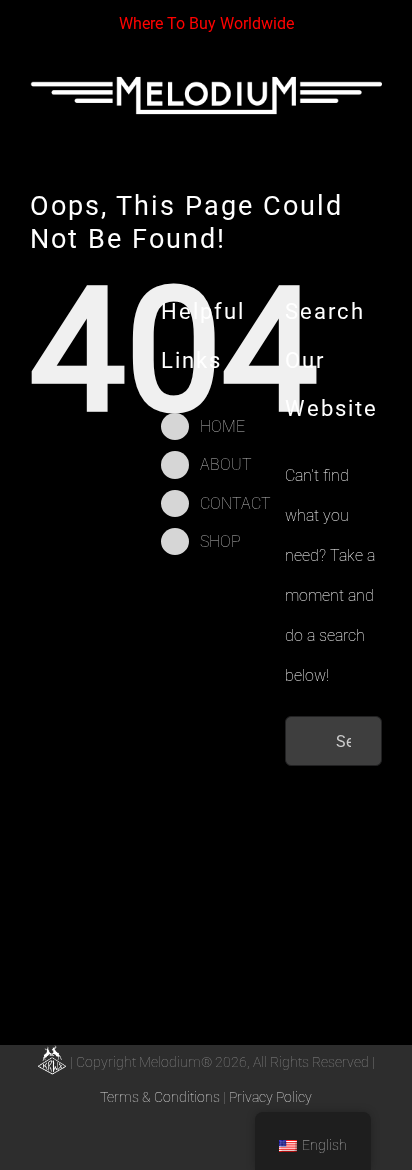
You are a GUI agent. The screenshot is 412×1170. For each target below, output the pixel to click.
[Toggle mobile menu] (374, 132)
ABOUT (226, 464)
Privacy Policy (270, 1097)
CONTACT (235, 503)
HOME (222, 426)
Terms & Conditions (160, 1097)
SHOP (220, 541)
